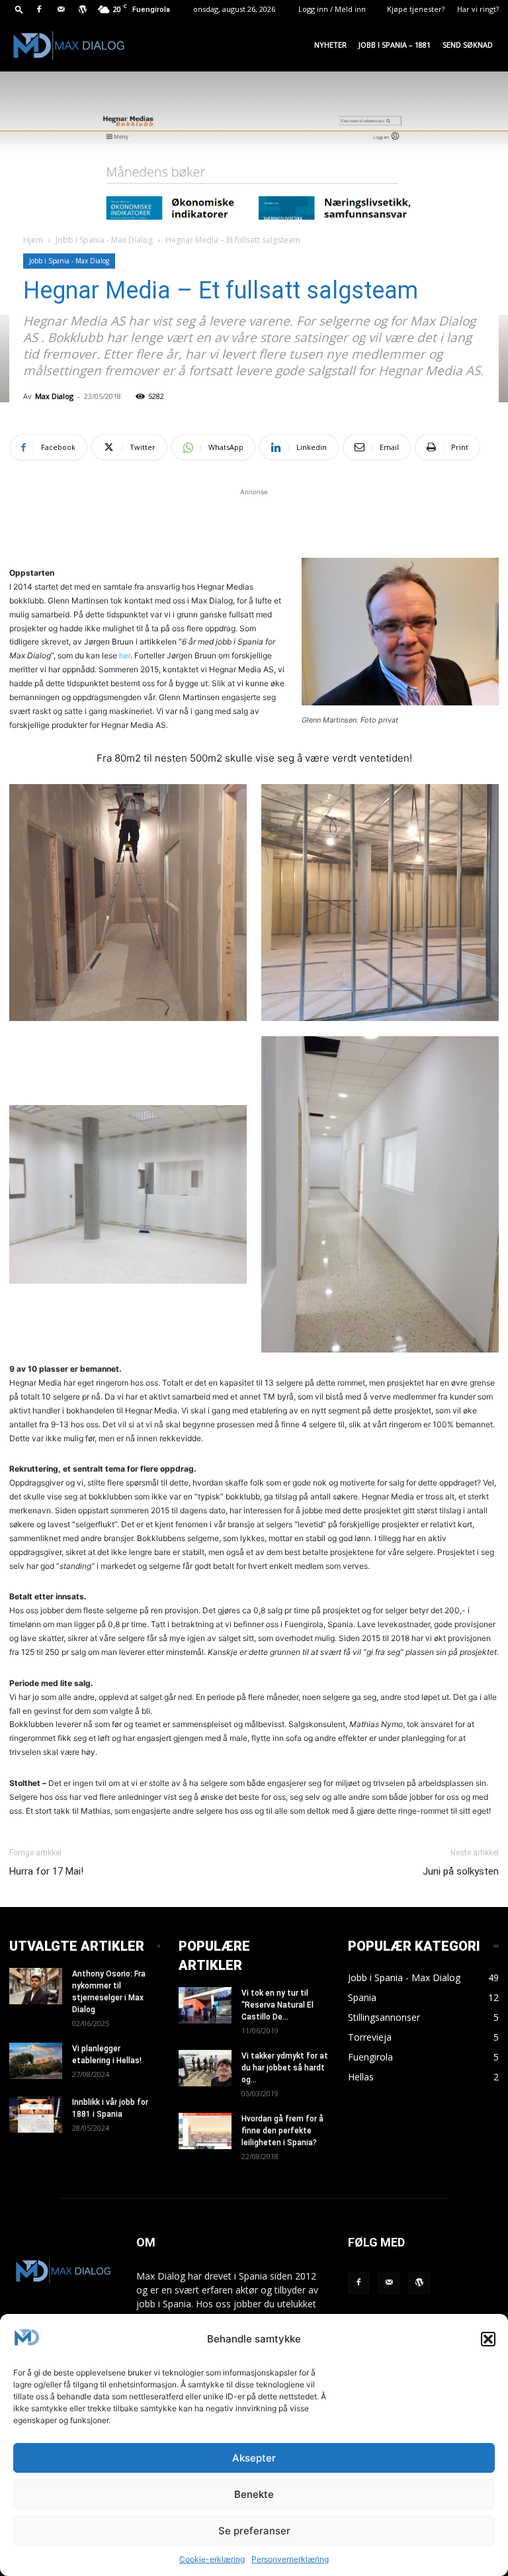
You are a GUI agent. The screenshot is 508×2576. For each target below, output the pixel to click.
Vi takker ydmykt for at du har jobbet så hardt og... (285, 2068)
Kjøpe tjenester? (416, 9)
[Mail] (61, 9)
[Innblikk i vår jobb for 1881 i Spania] (36, 2114)
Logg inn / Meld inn (332, 9)
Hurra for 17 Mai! (46, 1871)
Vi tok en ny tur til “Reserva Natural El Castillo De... (277, 2005)
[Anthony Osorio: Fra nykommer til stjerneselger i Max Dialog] (36, 1986)
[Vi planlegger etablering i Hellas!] (36, 2061)
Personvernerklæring (290, 2559)
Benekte (254, 2494)
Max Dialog (54, 396)
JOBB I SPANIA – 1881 (395, 45)
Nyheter (330, 45)
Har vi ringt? (478, 9)
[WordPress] (83, 9)
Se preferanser (254, 2531)
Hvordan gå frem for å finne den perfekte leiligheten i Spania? (282, 2131)
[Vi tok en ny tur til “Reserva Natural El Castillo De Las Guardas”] (205, 2005)
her (125, 655)
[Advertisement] (254, 519)
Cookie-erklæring (212, 2559)
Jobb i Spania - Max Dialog (104, 240)
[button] (488, 2339)
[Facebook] (39, 9)
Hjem (33, 240)
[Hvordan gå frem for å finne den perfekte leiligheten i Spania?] (205, 2131)
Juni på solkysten (461, 1871)
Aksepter (254, 2458)
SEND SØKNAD (468, 45)
